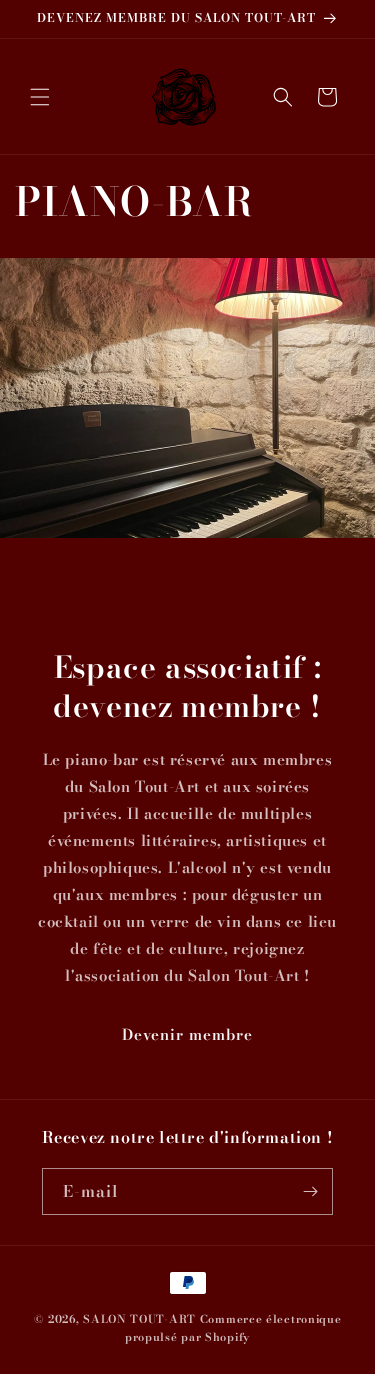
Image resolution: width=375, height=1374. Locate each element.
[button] (40, 97)
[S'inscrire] (310, 1191)
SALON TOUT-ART (139, 1319)
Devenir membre (187, 1034)
